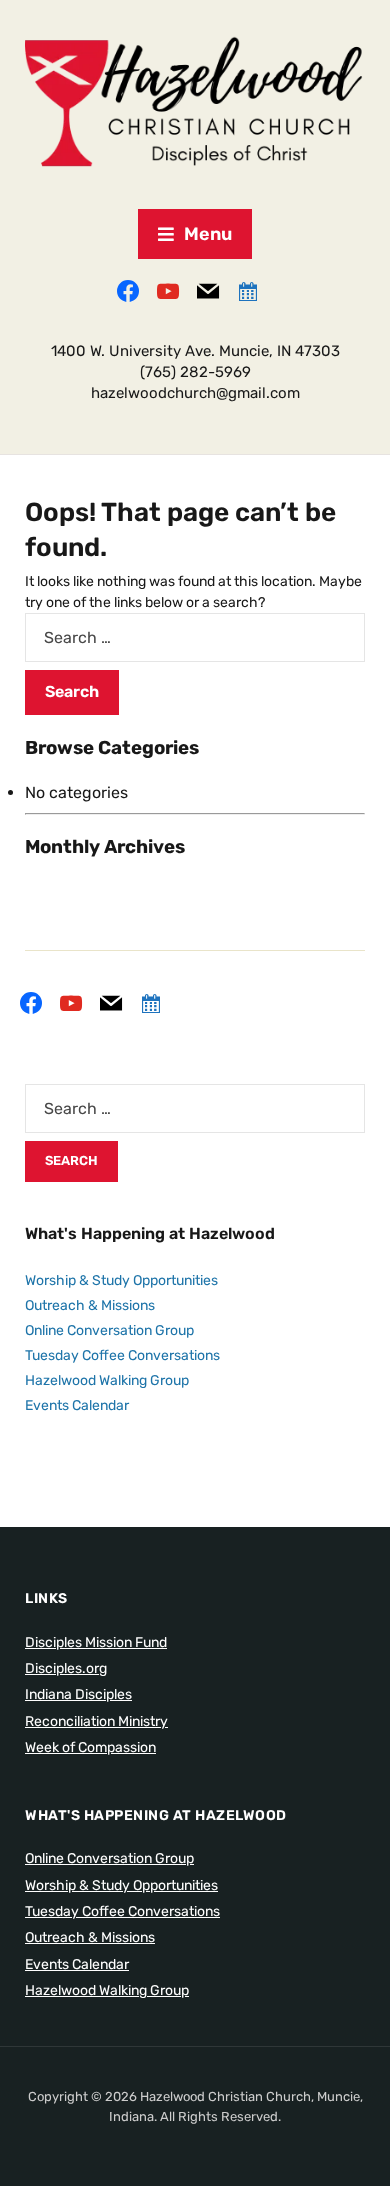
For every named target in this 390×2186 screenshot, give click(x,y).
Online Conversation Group (109, 1330)
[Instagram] (168, 290)
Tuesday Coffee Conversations (122, 1355)
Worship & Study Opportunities (121, 1280)
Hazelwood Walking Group (107, 1380)
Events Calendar (77, 1405)
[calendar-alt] (248, 290)
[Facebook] (128, 290)
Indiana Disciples (78, 1694)
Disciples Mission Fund (96, 1642)
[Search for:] (195, 637)
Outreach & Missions (90, 1305)
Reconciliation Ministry (96, 1721)
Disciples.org (66, 1668)
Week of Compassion (90, 1747)
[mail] (208, 290)
